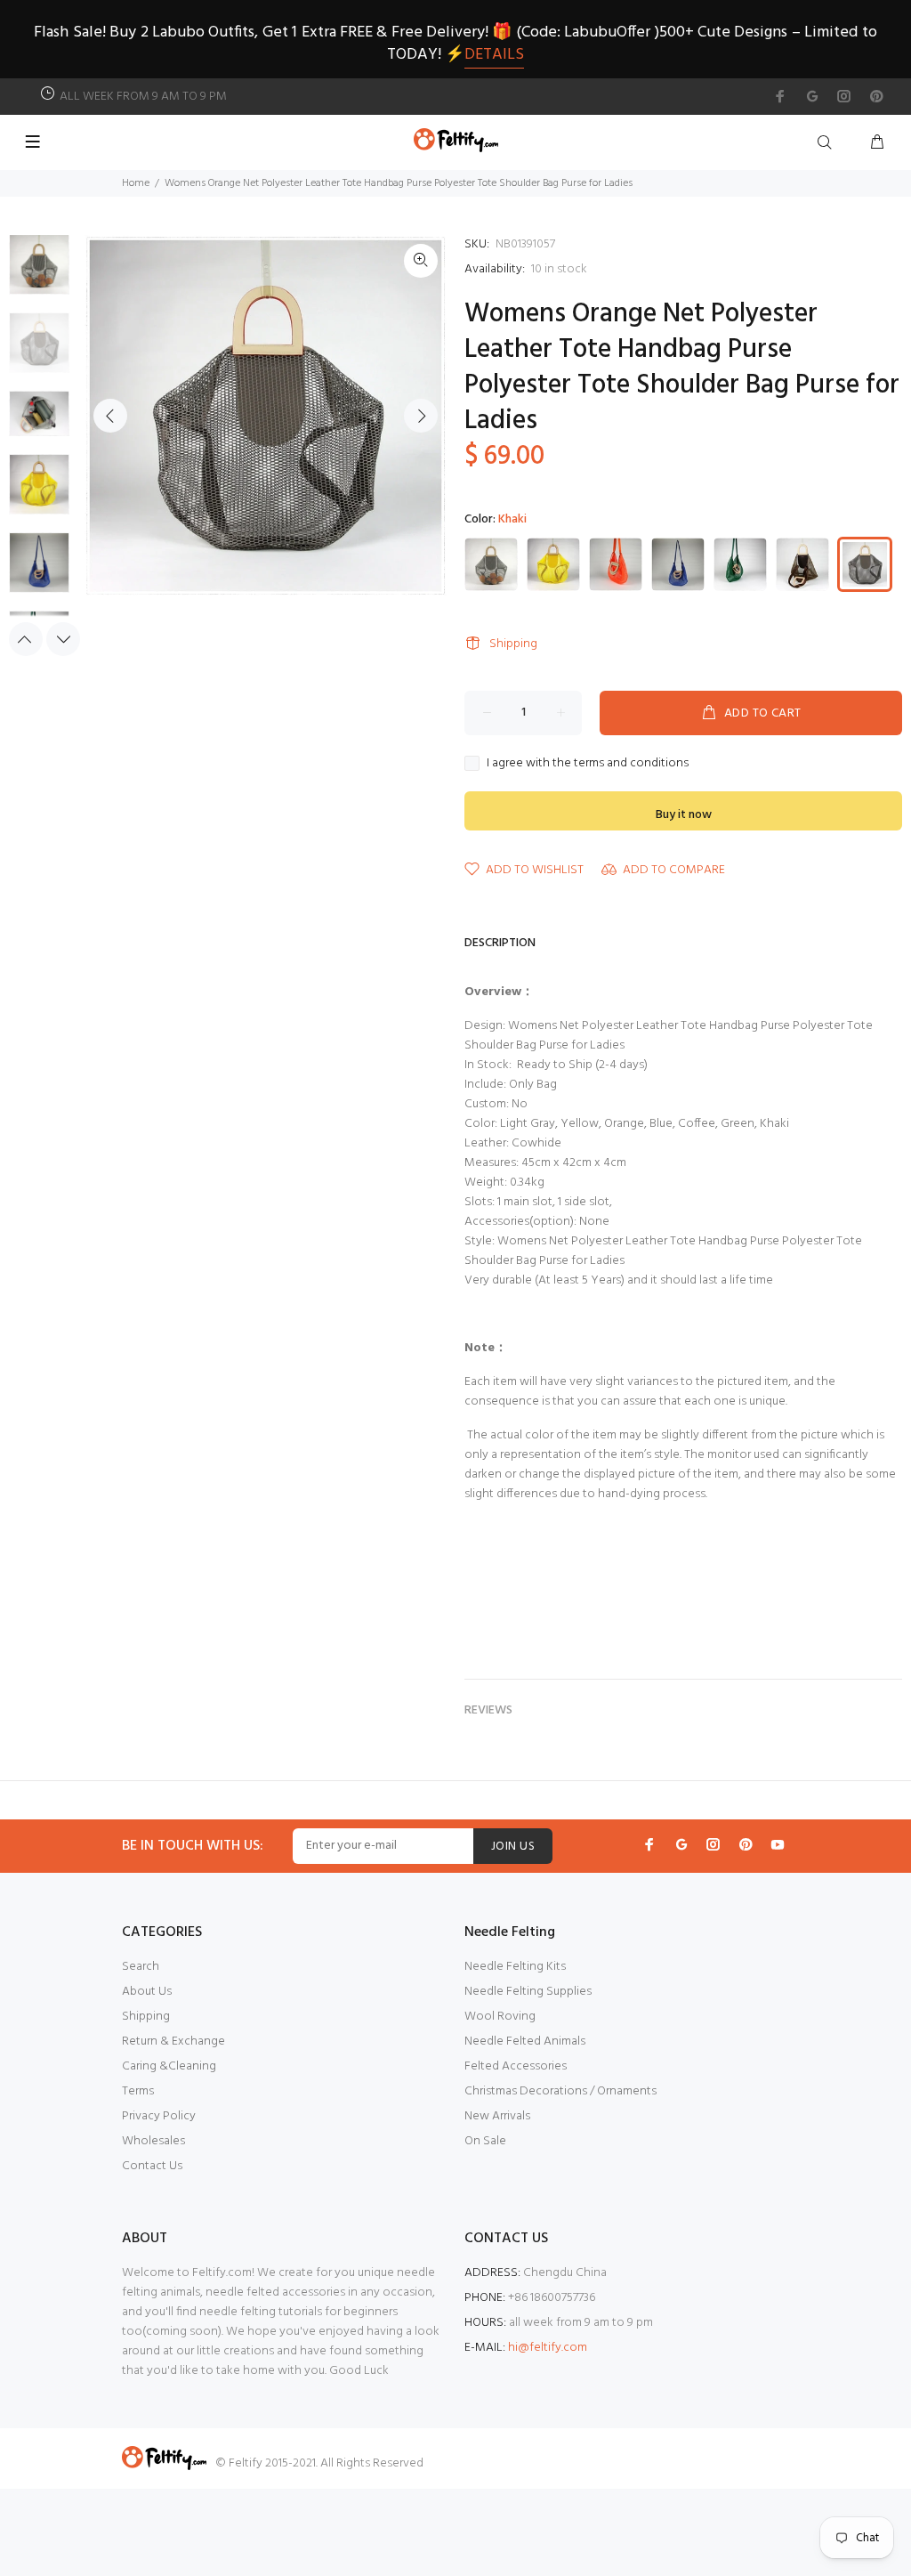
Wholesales (153, 2141)
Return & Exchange (173, 2041)
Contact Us (152, 2166)
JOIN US (513, 1847)
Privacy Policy (159, 2116)
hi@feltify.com (548, 2348)
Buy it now (684, 815)
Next (421, 416)
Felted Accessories (516, 2066)
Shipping (513, 644)
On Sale (485, 2141)
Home (136, 183)
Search (141, 1967)
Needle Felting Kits (515, 1967)
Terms (138, 2091)
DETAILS (494, 55)
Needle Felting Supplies (528, 1992)
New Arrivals (497, 2116)
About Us (147, 1992)
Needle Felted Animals (525, 2041)
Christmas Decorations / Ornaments (560, 2091)
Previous (110, 416)
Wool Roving (500, 2017)
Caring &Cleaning (169, 2066)
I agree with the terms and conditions (588, 764)
